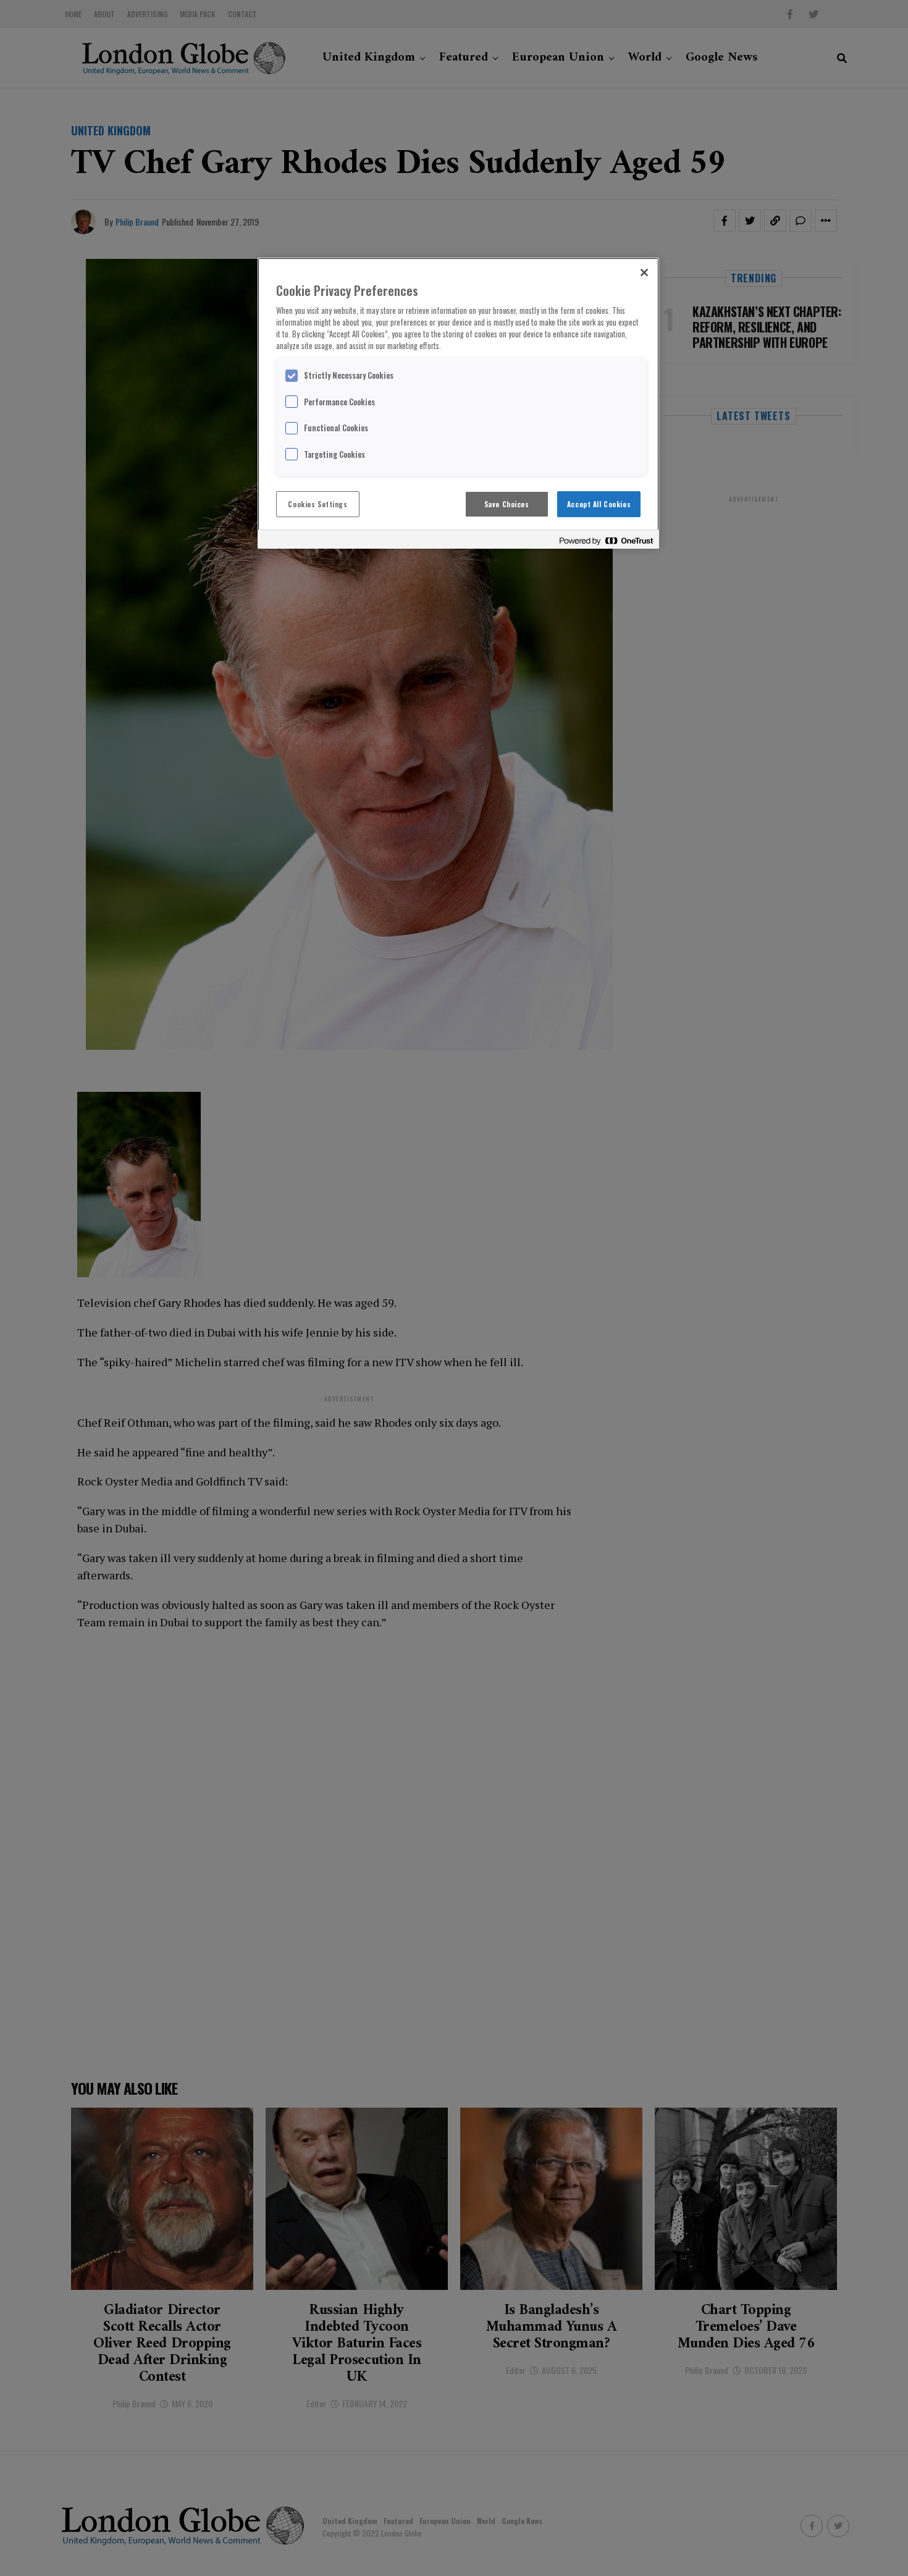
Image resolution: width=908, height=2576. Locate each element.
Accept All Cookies (599, 504)
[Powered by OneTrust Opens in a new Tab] (606, 541)
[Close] (644, 272)
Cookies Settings (317, 504)
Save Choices (507, 504)
